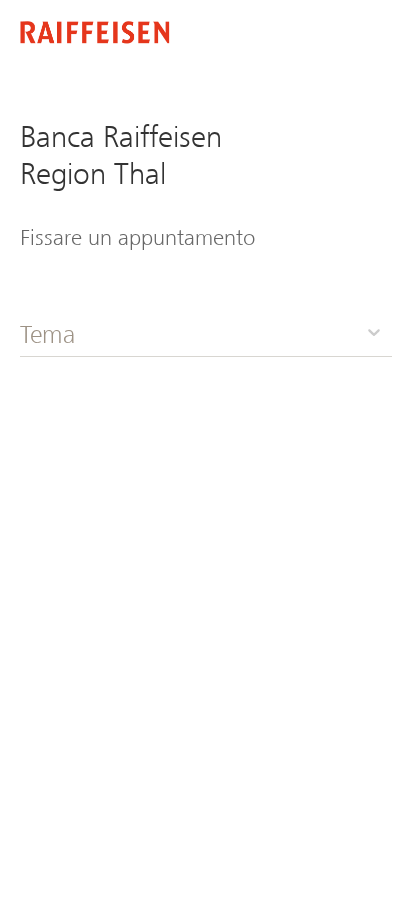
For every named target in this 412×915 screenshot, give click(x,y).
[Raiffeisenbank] (95, 34)
